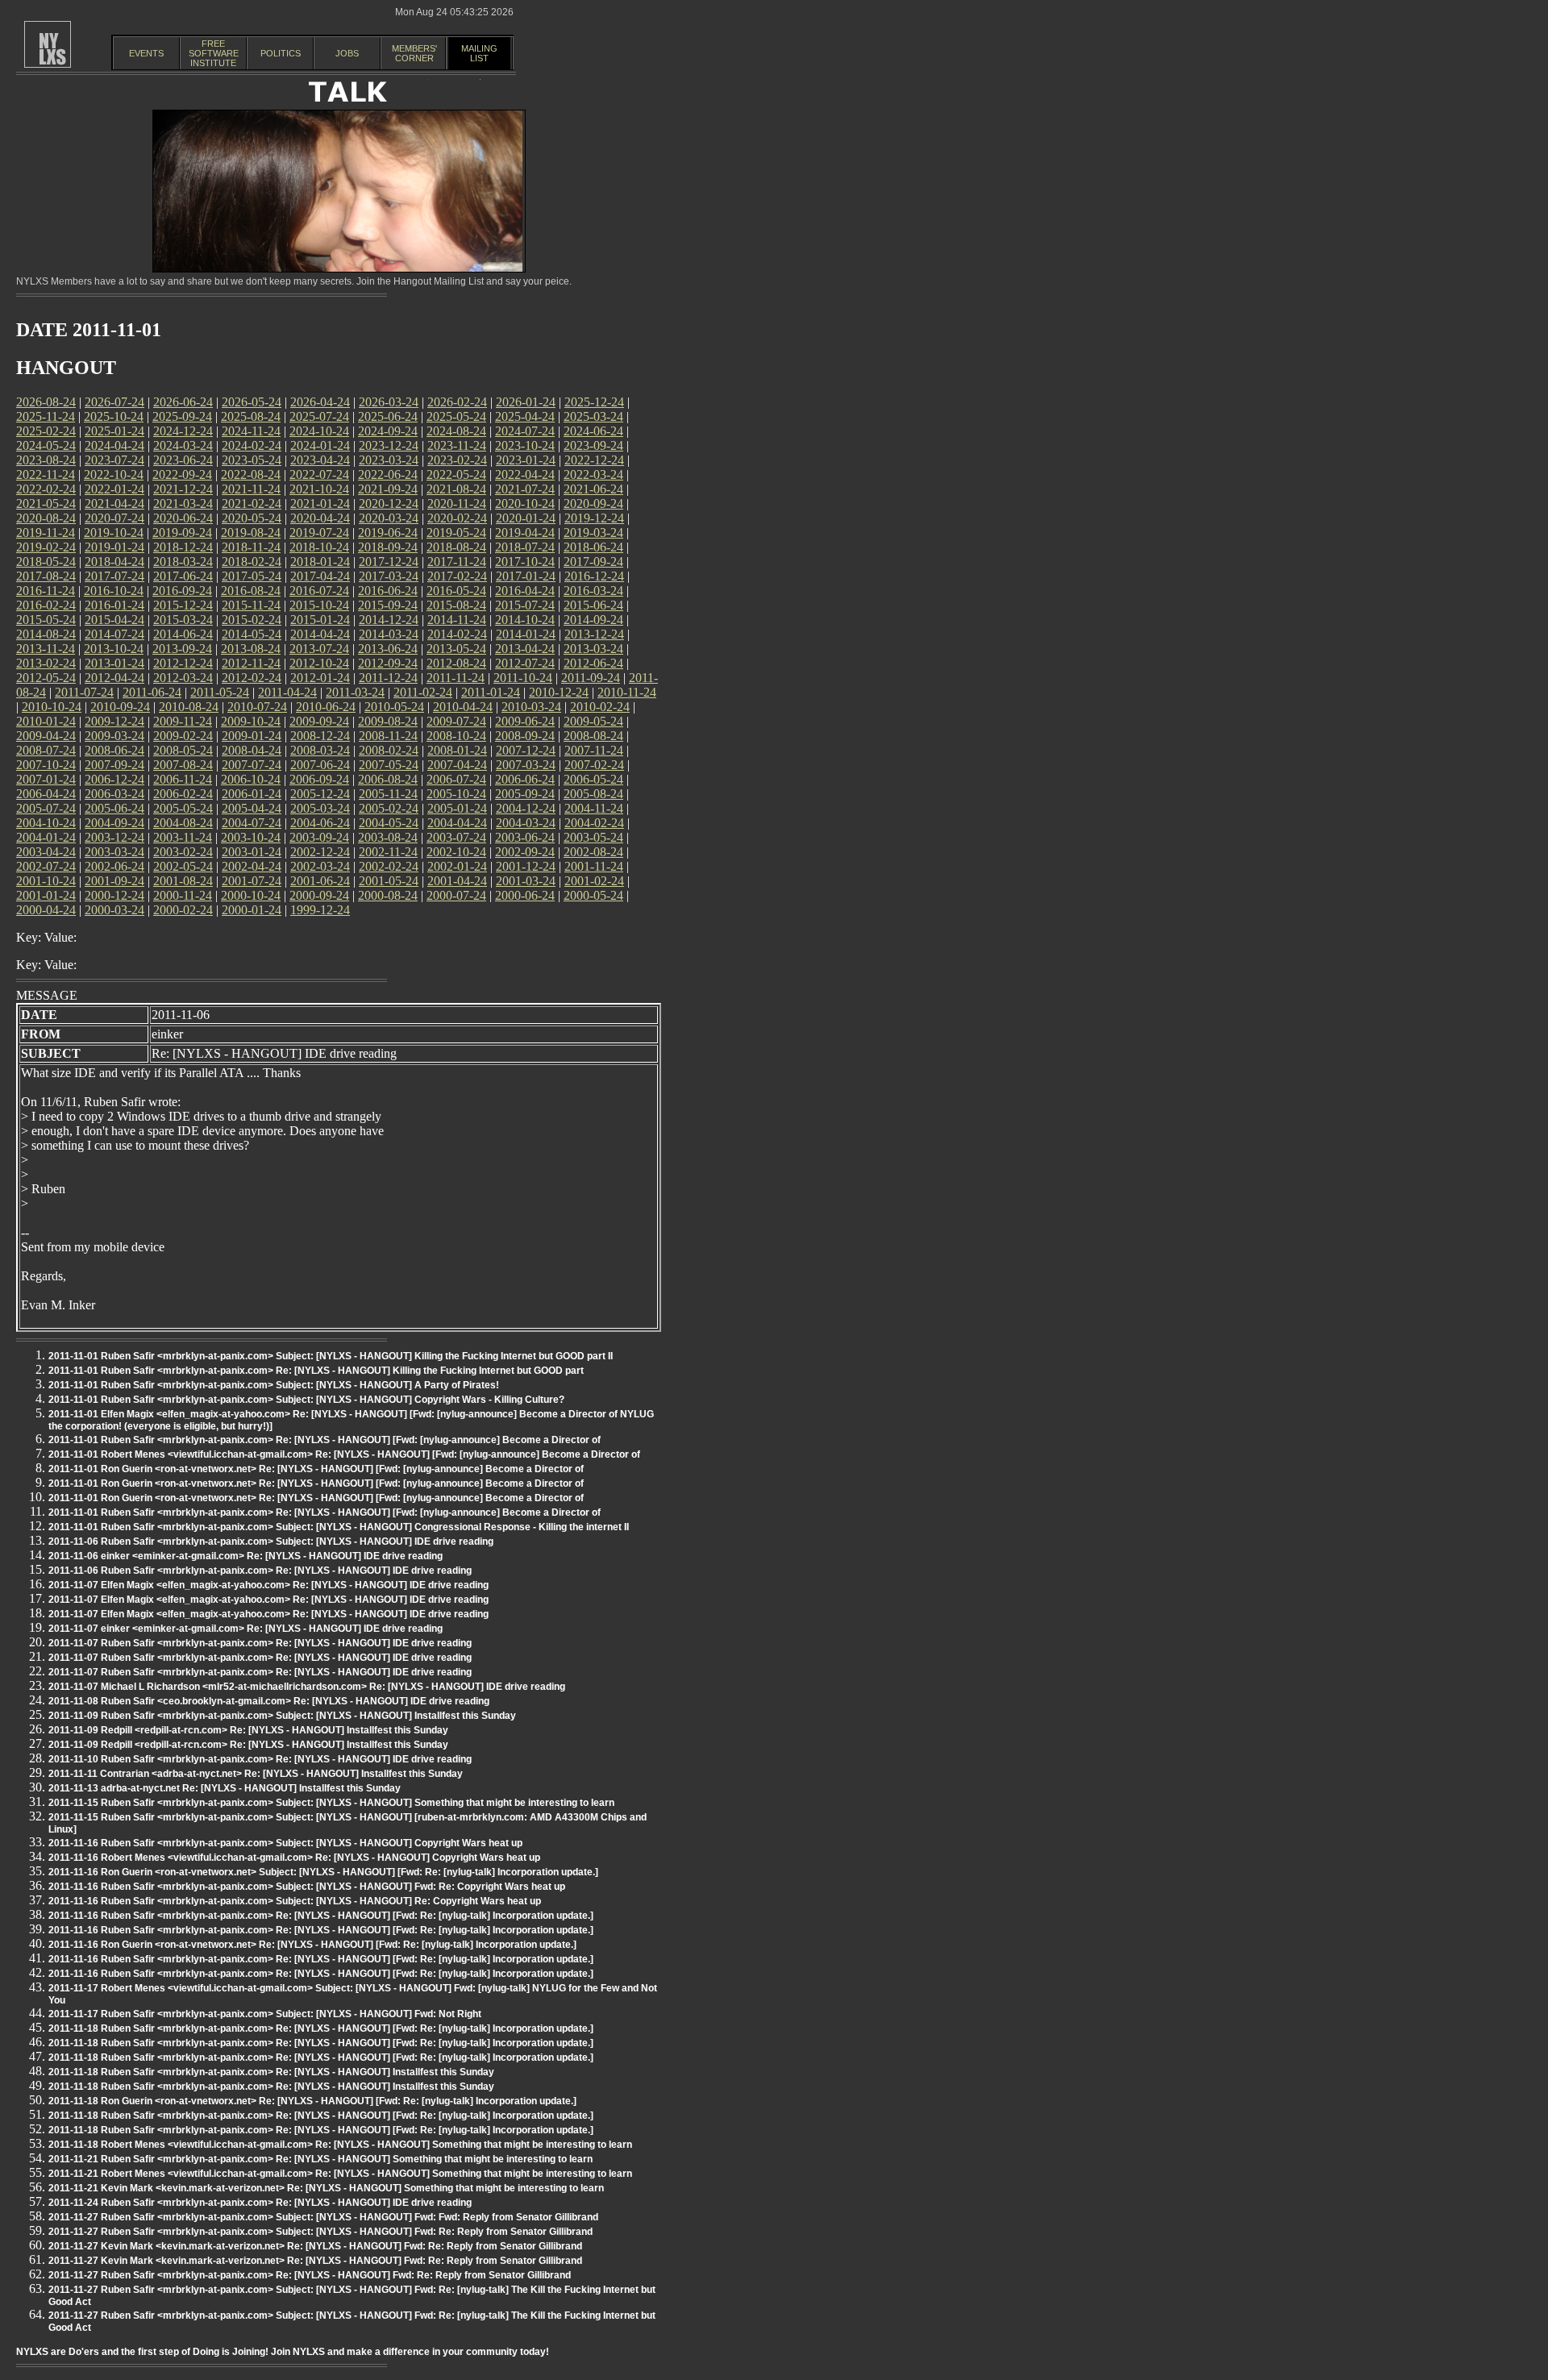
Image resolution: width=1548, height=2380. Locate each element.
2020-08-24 (46, 518)
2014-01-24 (526, 634)
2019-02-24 (46, 547)
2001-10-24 (46, 881)
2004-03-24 (526, 823)
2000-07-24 (456, 895)
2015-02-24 (252, 620)
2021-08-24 (456, 489)
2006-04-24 (46, 794)
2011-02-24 (423, 692)
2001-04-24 (457, 881)
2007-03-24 (526, 765)
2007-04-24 (457, 765)
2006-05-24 (593, 779)
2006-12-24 (114, 779)
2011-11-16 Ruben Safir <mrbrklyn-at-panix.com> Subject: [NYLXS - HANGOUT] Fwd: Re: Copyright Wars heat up (307, 1887)
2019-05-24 (456, 533)
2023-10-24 (525, 445)
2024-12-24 (183, 431)
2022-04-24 (525, 474)
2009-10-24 (251, 721)
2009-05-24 (593, 721)
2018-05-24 (46, 562)
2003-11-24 (183, 837)
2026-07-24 (114, 402)
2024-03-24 (183, 445)
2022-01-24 (114, 489)
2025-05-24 (456, 416)
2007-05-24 (389, 765)
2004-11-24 (594, 808)
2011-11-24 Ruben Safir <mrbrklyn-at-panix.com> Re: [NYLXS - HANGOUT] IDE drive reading (260, 2203)
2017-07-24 (114, 576)
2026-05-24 (252, 402)
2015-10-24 (319, 605)
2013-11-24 (46, 649)
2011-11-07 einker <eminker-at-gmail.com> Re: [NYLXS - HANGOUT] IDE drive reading (246, 1629)
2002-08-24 (593, 852)
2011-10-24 (523, 678)
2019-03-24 (593, 533)
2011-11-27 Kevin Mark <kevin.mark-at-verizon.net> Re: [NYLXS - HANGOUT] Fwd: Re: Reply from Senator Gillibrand (315, 2246)
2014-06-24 (183, 634)
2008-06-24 (114, 750)
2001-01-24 (46, 895)
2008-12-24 (320, 736)
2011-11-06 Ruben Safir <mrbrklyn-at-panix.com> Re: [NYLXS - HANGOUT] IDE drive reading (260, 1571)
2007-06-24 (320, 765)
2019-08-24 (251, 533)
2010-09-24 (120, 707)
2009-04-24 (46, 736)
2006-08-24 (388, 779)
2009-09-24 (319, 721)
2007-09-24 (114, 765)
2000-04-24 (46, 910)
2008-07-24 (46, 750)
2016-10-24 (114, 591)
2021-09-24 (388, 489)
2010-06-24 (326, 707)
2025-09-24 (182, 416)
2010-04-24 (463, 707)
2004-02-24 (594, 823)
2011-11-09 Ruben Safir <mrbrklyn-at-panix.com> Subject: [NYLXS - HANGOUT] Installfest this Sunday (282, 1716)
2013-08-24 (251, 649)
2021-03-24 (183, 503)
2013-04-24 (525, 649)
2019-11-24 (46, 533)
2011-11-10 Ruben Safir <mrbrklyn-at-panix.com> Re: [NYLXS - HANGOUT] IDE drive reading (260, 1759)
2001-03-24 (526, 881)
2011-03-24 (355, 692)
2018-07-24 (525, 547)
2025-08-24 (251, 416)
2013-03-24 (593, 649)
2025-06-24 (388, 416)
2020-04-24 (320, 518)
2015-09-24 (388, 605)
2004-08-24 (183, 823)
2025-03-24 (593, 416)
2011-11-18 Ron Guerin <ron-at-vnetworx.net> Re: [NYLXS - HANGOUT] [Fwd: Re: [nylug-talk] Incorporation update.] (312, 2101)
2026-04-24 (320, 402)
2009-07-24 (456, 721)
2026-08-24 (46, 402)
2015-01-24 (320, 620)
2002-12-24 (320, 852)
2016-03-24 (593, 591)
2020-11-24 (457, 503)
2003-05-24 (593, 837)
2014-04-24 (320, 634)
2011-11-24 (456, 678)
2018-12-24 (183, 547)
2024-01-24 (320, 445)
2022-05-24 (456, 474)
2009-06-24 (525, 721)
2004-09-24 (114, 823)
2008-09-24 (525, 736)
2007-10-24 (46, 765)
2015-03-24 (183, 620)
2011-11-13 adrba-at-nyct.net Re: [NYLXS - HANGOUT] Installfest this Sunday (225, 1788)
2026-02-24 (457, 402)
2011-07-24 (84, 692)
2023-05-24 (252, 460)
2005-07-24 (46, 808)
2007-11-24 (594, 750)
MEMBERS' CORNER (414, 53)
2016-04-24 (525, 591)
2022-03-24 (593, 474)
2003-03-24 (114, 852)
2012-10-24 (319, 663)
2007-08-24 (183, 765)
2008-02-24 (389, 750)
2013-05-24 (456, 649)
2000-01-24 (252, 910)
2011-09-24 (591, 678)
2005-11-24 (388, 794)
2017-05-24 (252, 576)
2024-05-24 (46, 445)
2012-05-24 (46, 678)
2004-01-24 (46, 837)
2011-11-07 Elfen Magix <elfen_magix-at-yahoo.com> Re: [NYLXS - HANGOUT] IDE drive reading (268, 1585)
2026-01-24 (526, 402)
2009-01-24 (252, 736)
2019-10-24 (114, 533)
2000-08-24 (388, 895)
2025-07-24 (319, 416)
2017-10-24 (525, 562)
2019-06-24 (388, 533)
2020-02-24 (457, 518)
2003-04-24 (46, 852)
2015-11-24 (251, 605)
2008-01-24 (457, 750)
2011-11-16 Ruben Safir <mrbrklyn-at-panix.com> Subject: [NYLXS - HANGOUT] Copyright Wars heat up (285, 1843)
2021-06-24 (593, 489)
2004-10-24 (46, 823)
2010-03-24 (531, 707)
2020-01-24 (526, 518)
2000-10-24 (251, 895)
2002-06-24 (114, 866)
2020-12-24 (389, 503)
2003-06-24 (525, 837)
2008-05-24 (183, 750)
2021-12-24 (183, 489)
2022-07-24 (319, 474)
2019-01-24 (114, 547)
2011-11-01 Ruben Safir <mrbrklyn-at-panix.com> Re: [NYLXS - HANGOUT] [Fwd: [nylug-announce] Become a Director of (325, 1440)
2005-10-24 (456, 794)
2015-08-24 (456, 605)
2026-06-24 (183, 402)
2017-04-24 (320, 576)
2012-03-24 (183, 678)
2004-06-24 (320, 823)
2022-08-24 (251, 474)
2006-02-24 (183, 794)
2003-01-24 (252, 852)
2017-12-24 (389, 562)
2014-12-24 (389, 620)
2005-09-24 (525, 794)
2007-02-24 (594, 765)
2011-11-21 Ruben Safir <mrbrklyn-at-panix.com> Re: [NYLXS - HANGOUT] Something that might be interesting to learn (320, 2159)
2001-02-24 (594, 881)
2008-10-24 (456, 736)
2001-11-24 (594, 866)
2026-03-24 (389, 402)
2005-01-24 (457, 808)
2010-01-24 (46, 721)
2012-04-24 (114, 678)
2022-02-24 (46, 489)
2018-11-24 (251, 547)
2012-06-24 (593, 663)
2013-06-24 (388, 649)
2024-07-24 (525, 431)
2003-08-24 (388, 837)
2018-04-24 (114, 562)
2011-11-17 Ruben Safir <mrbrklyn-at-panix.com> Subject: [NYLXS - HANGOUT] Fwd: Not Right (265, 2014)
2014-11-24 (457, 620)
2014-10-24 (525, 620)
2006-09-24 (319, 779)
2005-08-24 (593, 794)
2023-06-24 (183, 460)
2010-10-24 (52, 707)
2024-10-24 (319, 431)
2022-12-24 (594, 460)
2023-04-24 (320, 460)
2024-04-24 (114, 445)
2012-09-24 (388, 663)
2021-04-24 (114, 503)
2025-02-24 (46, 431)
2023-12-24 (389, 445)
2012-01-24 (320, 678)
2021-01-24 (320, 503)
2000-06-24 (525, 895)
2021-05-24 (46, 503)
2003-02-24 (183, 852)
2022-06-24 (388, 474)
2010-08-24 (189, 707)
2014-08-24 (46, 634)
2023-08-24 (46, 460)
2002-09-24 (525, 852)
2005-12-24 (320, 794)
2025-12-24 (594, 402)
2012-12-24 (183, 663)
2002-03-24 (320, 866)
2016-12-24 (594, 576)
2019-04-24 (525, 533)
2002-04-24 (252, 866)
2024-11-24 (251, 431)
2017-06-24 (183, 576)
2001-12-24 (526, 866)
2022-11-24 (46, 474)
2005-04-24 (252, 808)
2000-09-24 (319, 895)
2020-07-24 (114, 518)
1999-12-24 (320, 910)
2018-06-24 (593, 547)
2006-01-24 (252, 794)
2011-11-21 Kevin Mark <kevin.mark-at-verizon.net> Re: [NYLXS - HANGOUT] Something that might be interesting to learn (326, 2188)
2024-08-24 (456, 431)
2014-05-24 (252, 634)
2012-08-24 (456, 663)
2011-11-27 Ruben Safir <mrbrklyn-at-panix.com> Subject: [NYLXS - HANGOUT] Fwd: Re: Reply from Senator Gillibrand (320, 2232)
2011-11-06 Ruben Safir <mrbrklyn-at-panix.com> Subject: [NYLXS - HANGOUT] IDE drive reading (271, 1542)
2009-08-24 (388, 721)
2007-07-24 (252, 765)
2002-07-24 (46, 866)
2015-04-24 (114, 620)
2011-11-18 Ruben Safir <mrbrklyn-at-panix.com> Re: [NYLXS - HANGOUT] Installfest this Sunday (271, 2072)
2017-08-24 (46, 576)
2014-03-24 (389, 634)
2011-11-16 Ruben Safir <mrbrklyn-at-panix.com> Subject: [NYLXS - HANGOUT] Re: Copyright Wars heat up (295, 1901)
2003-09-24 (319, 837)
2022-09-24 (182, 474)
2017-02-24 (457, 576)
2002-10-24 (456, 852)
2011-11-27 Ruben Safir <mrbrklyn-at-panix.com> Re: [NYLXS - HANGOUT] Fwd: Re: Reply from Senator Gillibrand (310, 2275)
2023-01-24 (526, 460)
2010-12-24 (559, 692)
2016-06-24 (388, 591)
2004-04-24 (457, 823)
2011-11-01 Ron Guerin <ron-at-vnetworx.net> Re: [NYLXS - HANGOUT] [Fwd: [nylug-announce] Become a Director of (316, 1469)
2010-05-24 (394, 707)
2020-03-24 (389, 518)
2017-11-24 (457, 562)
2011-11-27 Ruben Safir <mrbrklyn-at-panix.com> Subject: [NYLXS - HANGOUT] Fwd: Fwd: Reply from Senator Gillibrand (323, 2217)
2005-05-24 (183, 808)
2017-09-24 (593, 562)
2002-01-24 (457, 866)
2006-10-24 (251, 779)
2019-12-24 (594, 518)
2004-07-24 (252, 823)
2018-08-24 (456, 547)
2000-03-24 (114, 910)
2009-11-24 (183, 721)
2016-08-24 (251, 591)
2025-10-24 (114, 416)
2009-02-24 (183, 736)
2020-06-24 (183, 518)
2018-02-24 (252, 562)
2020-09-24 (593, 503)
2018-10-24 (319, 547)
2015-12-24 (183, 605)
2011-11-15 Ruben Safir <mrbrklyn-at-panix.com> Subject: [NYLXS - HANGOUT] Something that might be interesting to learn (331, 1803)
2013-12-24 (594, 634)
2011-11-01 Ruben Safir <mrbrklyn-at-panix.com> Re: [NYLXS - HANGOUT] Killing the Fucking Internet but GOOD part (316, 1371)
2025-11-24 (46, 416)
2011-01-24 (491, 692)
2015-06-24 (593, 605)
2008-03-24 (320, 750)
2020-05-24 (252, 518)
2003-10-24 (251, 837)
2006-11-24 (183, 779)
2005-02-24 (389, 808)
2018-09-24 (388, 547)
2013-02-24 (46, 663)
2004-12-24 (526, 808)
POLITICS (281, 53)
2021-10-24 (319, 489)
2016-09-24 (182, 591)
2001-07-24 (252, 881)
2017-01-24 (526, 576)
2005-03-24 (320, 808)
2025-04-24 (525, 416)
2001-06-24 (320, 881)
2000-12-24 (114, 895)
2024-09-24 (388, 431)
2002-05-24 (183, 866)
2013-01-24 (114, 663)
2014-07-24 (114, 634)
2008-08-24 (593, 736)
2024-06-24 (593, 431)
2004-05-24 (389, 823)
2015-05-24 (46, 620)
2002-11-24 (388, 852)
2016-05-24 (456, 591)
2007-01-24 (46, 779)
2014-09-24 (593, 620)
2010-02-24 (600, 707)
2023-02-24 (457, 460)
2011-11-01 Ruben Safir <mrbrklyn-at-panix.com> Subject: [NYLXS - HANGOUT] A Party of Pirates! (274, 1385)
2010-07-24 (257, 707)
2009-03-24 (114, 736)
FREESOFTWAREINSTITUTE (214, 53)
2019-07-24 (319, 533)
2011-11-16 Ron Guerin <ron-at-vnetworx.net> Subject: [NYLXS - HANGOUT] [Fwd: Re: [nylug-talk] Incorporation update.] (323, 1872)
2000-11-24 (183, 895)
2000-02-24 (183, 910)
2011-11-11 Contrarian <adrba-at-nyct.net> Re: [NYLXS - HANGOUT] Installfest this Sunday (256, 1774)
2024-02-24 (252, 445)
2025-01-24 (114, 431)
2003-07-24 (456, 837)
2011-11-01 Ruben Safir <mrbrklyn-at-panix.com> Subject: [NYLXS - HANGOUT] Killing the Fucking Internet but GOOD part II (331, 1356)
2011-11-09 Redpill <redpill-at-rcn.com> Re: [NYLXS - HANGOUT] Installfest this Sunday (248, 1730)
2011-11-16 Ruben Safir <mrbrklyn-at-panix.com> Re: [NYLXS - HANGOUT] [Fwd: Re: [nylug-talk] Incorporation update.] (321, 1916)
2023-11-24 (457, 445)
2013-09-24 (182, 649)
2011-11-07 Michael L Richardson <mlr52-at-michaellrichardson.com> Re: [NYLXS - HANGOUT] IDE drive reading (307, 1687)
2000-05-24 (593, 895)
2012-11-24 (251, 663)
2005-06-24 (114, 808)
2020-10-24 (525, 503)
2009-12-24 (114, 721)
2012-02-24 (252, 678)
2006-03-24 (114, 794)
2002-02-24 (389, 866)
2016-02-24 (46, 605)
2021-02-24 (252, 503)
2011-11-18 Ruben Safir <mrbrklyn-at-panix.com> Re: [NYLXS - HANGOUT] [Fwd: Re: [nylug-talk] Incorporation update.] (321, 2028)
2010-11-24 (627, 692)
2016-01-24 (114, 605)
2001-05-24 (389, 881)
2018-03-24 (183, 562)
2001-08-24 (183, 881)
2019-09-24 (182, 533)
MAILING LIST (479, 53)
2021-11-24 (251, 489)
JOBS (347, 53)
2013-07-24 (319, 649)
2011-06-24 (152, 692)
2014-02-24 (457, 634)
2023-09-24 (593, 445)
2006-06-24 (525, 779)
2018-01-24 (320, 562)
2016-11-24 (46, 591)
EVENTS (146, 53)
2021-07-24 (525, 489)
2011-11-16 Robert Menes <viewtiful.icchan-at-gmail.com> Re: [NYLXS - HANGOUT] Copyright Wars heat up (294, 1858)
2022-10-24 (114, 474)
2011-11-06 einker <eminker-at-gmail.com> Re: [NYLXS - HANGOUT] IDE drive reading (246, 1556)
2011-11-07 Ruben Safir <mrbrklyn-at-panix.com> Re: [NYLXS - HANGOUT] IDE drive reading (260, 1643)
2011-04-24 (287, 692)
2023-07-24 (114, 460)
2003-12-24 (114, 837)
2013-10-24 (114, 649)
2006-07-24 (456, 779)
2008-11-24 (388, 736)
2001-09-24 (114, 881)
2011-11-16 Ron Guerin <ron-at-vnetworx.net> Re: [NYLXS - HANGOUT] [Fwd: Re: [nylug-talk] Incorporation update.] (312, 1945)
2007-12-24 (526, 750)
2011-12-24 (388, 678)
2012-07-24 (525, 663)
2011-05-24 (220, 692)
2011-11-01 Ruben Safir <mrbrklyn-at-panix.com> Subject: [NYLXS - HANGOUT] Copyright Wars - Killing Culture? (306, 1400)
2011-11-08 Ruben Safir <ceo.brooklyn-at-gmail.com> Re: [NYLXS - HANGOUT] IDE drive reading (269, 1701)
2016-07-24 (319, 591)
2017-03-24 (389, 576)
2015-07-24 (525, 605)
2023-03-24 (389, 460)
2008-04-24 (252, 750)
